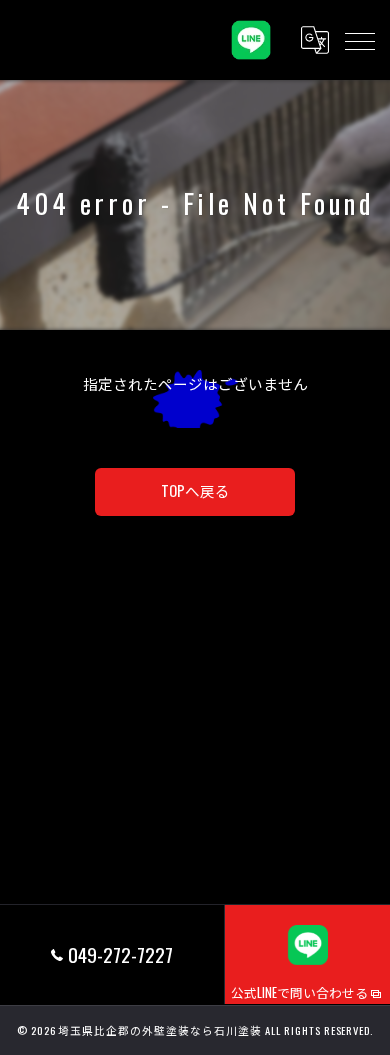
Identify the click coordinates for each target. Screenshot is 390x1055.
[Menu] (359, 40)
